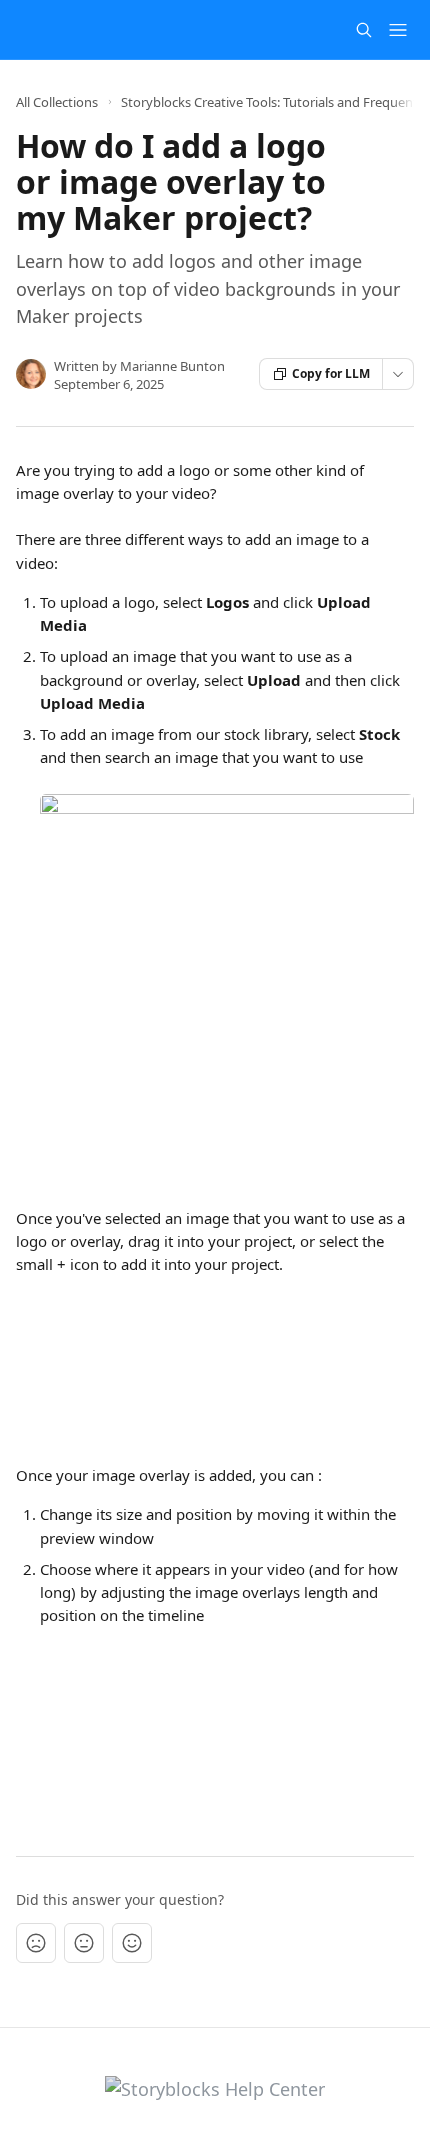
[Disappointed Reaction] (36, 1943)
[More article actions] (398, 374)
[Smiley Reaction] (132, 1943)
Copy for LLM (331, 373)
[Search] (364, 30)
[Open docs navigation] (398, 30)
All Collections (57, 102)
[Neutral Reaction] (84, 1943)
